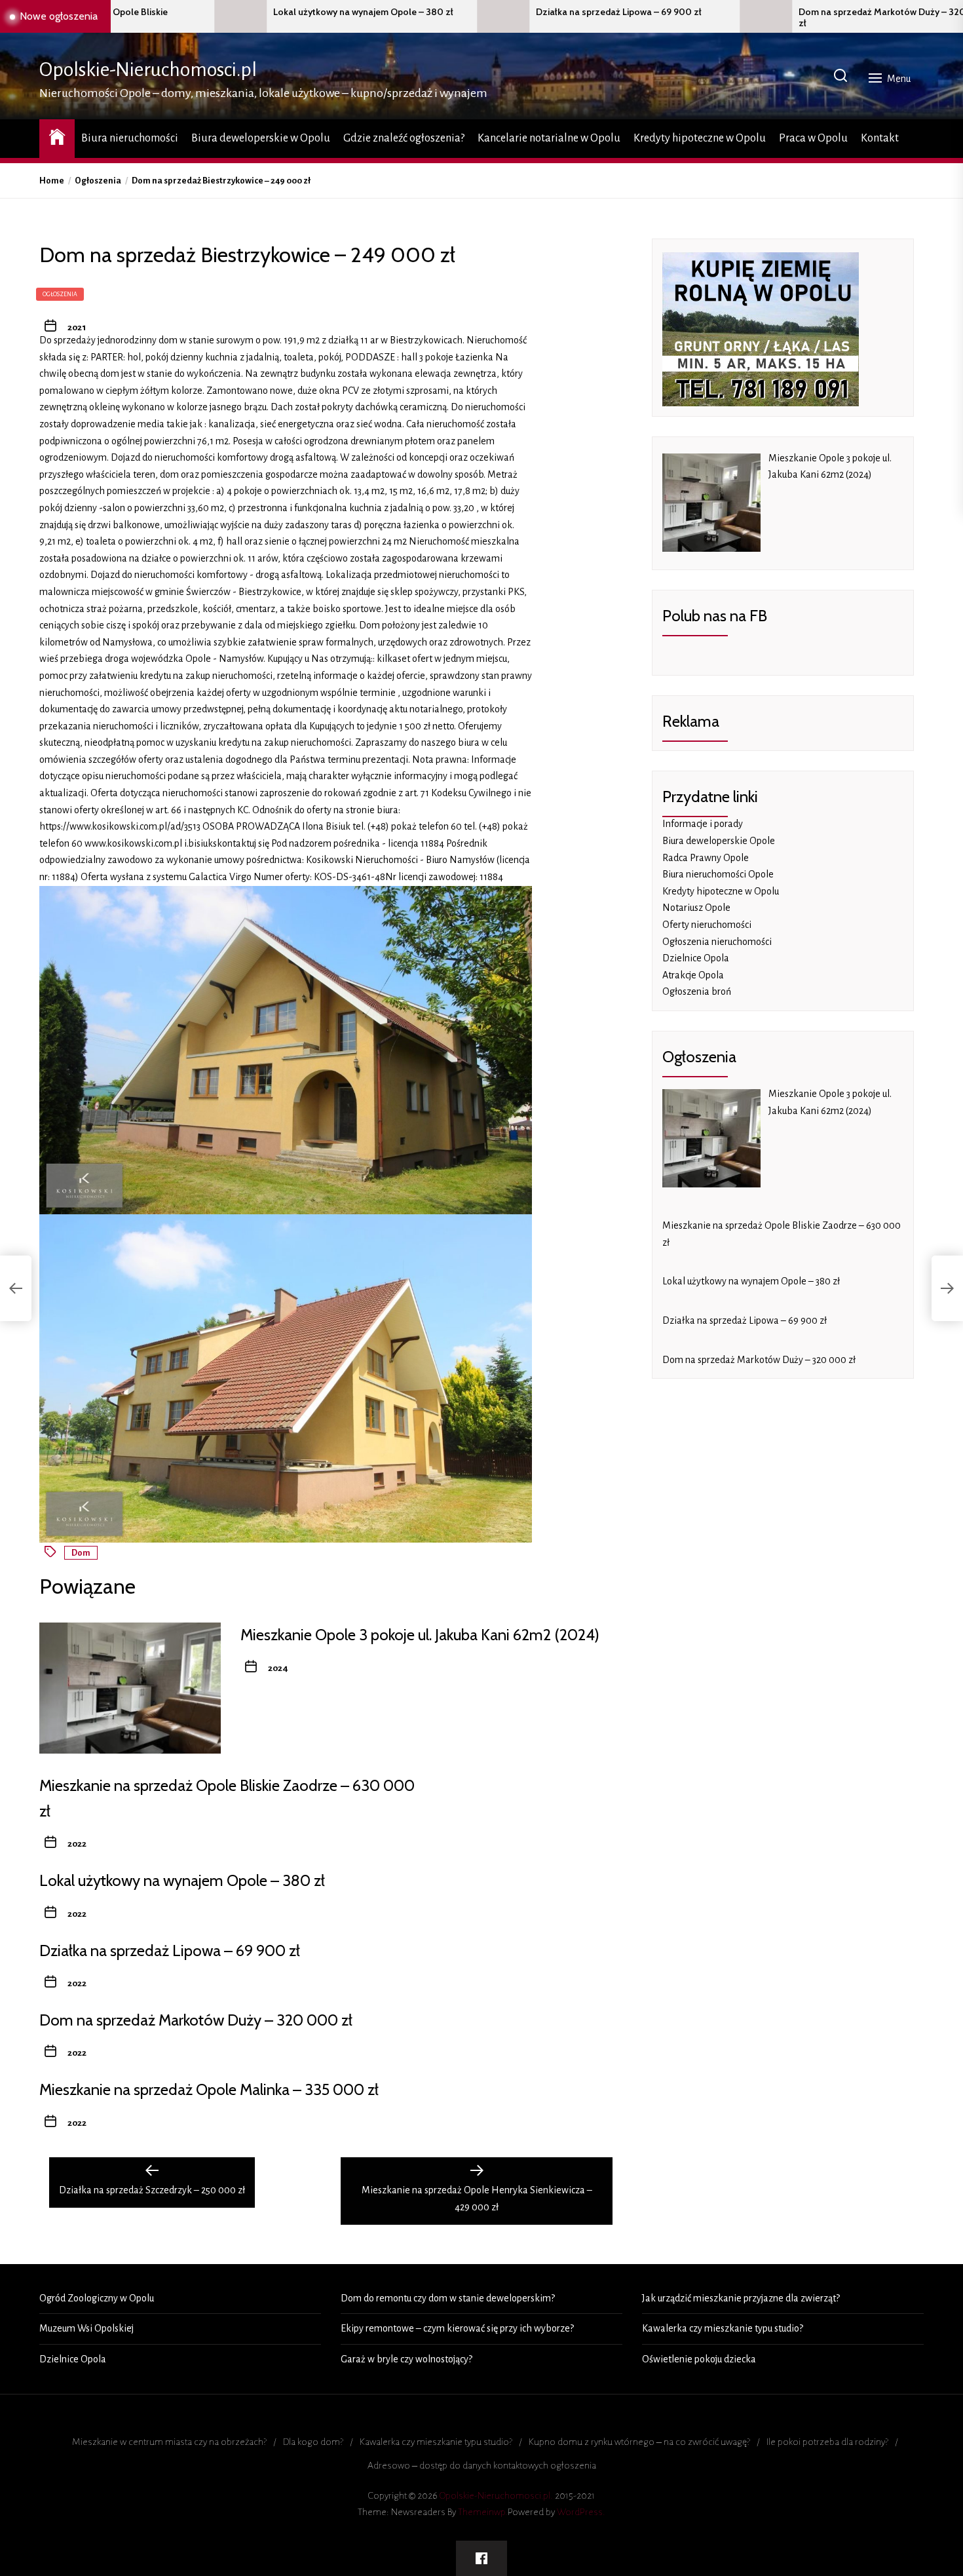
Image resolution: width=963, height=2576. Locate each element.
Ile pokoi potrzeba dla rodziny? (827, 2442)
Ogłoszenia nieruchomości (717, 942)
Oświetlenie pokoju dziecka (699, 2359)
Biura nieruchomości (130, 138)
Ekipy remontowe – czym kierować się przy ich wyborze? (457, 2328)
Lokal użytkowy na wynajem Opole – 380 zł (220, 12)
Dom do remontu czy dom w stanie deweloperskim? (448, 2298)
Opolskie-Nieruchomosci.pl (148, 69)
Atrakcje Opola (693, 975)
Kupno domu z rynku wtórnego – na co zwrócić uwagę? (639, 2442)
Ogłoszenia (60, 294)
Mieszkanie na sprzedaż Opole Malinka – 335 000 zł (209, 2089)
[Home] (57, 137)
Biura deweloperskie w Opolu (261, 138)
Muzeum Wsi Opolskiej (86, 2328)
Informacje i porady (703, 824)
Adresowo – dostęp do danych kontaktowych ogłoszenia (482, 2465)
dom (81, 1553)
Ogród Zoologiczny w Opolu (97, 2298)
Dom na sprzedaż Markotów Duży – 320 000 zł (749, 18)
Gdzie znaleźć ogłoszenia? (404, 138)
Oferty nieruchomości (707, 925)
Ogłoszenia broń (697, 991)
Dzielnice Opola (696, 958)
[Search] (840, 76)
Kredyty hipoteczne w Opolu (700, 138)
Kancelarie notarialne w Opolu (549, 138)
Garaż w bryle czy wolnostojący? (406, 2359)
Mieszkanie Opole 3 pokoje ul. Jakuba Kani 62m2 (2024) (420, 1635)
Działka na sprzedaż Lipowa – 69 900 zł (475, 12)
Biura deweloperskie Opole (719, 841)
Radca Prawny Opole (706, 858)
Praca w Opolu (813, 138)
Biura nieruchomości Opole (718, 874)
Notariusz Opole (696, 908)
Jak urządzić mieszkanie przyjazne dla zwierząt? (741, 2298)
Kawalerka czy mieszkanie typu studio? (723, 2328)
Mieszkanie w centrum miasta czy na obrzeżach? (169, 2442)
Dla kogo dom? (313, 2442)
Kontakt (880, 138)
